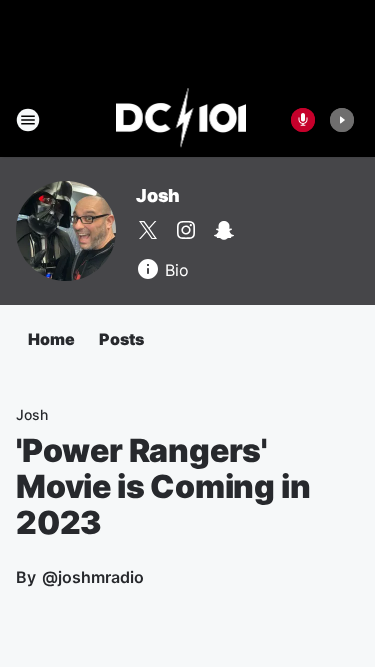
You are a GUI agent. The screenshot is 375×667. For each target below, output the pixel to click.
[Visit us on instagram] (186, 230)
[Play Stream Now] (342, 120)
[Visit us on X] (148, 230)
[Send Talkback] (303, 120)
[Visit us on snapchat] (224, 230)
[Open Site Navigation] (28, 120)
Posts (121, 339)
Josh (158, 195)
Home (51, 339)
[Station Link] (181, 120)
